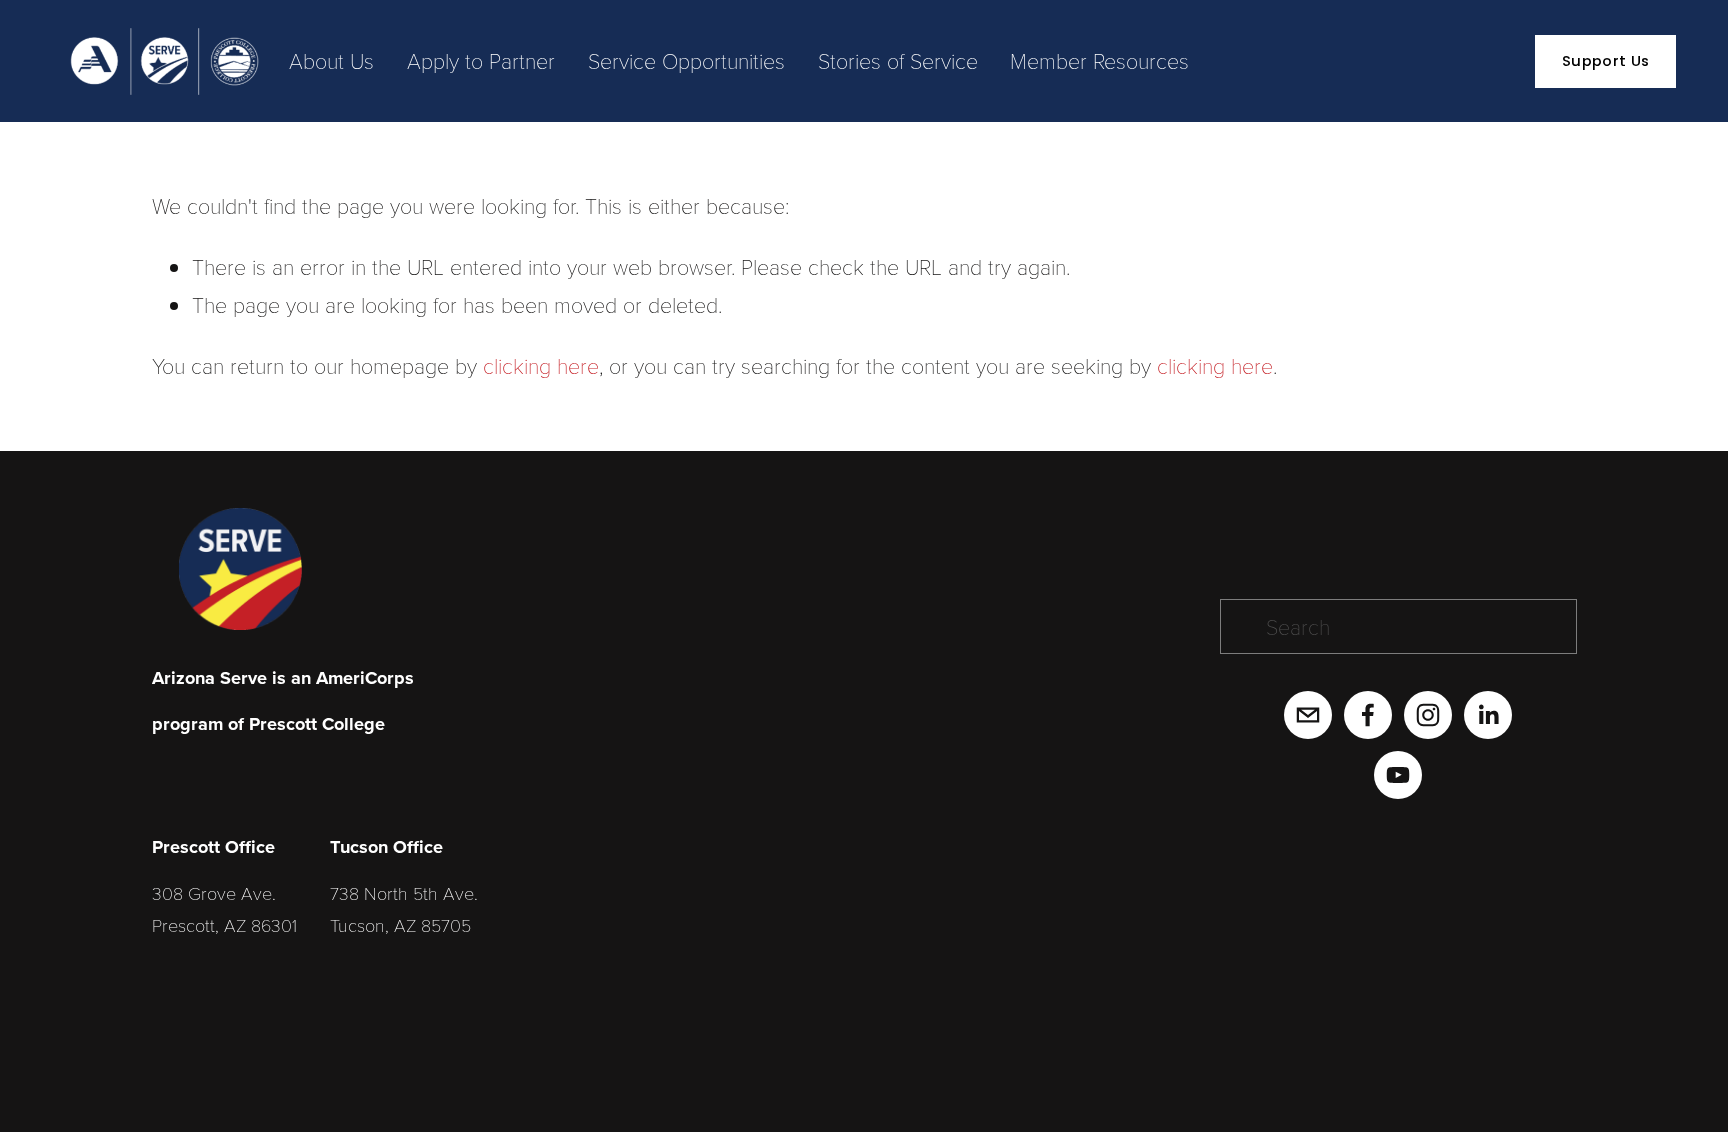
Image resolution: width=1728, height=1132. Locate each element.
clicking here (541, 365)
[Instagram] (1428, 715)
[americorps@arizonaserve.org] (1308, 715)
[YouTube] (1398, 775)
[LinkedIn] (1488, 715)
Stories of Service (898, 60)
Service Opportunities (686, 60)
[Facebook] (1368, 715)
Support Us (1605, 61)
